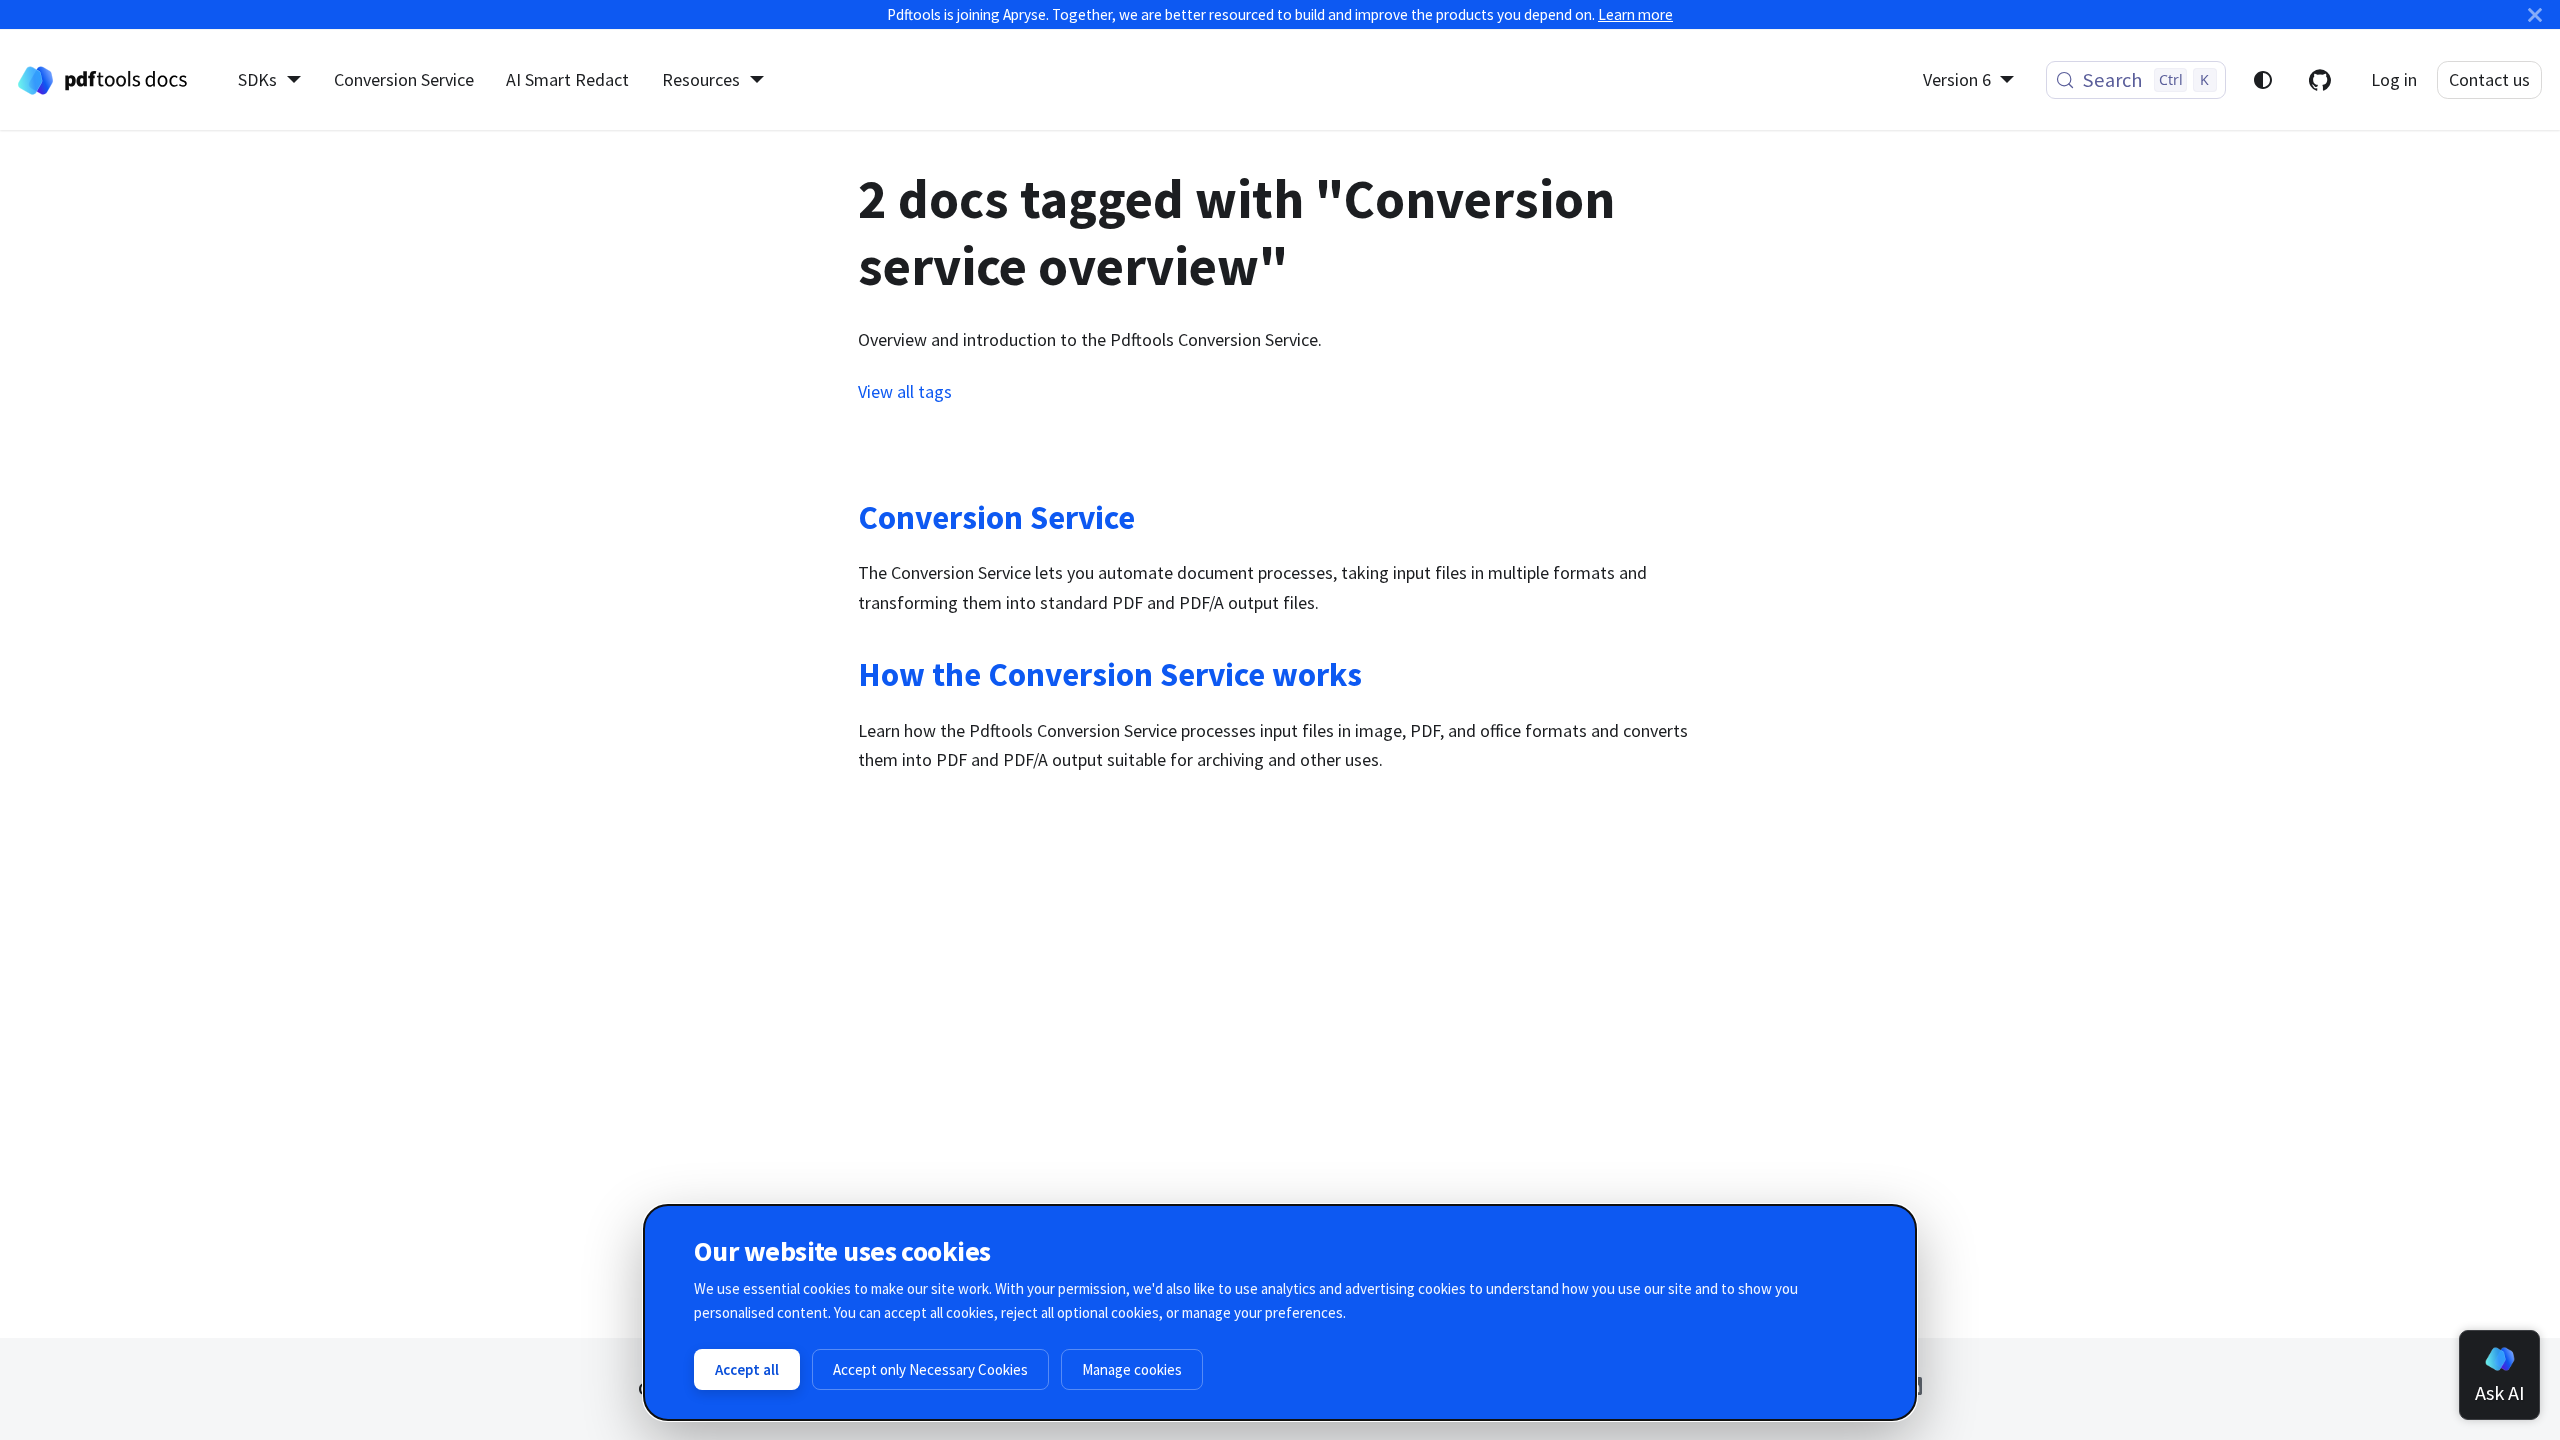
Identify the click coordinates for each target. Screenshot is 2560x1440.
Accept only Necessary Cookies (930, 1369)
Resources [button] (701, 79)
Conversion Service (404, 79)
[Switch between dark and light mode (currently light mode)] (2263, 80)
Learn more (1635, 14)
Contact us (2489, 79)
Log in (2394, 79)
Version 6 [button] (1957, 79)
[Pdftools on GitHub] (2320, 80)
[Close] (2535, 14)
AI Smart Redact (567, 79)
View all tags (905, 391)
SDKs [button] (257, 79)
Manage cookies (1132, 1369)
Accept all (747, 1369)
